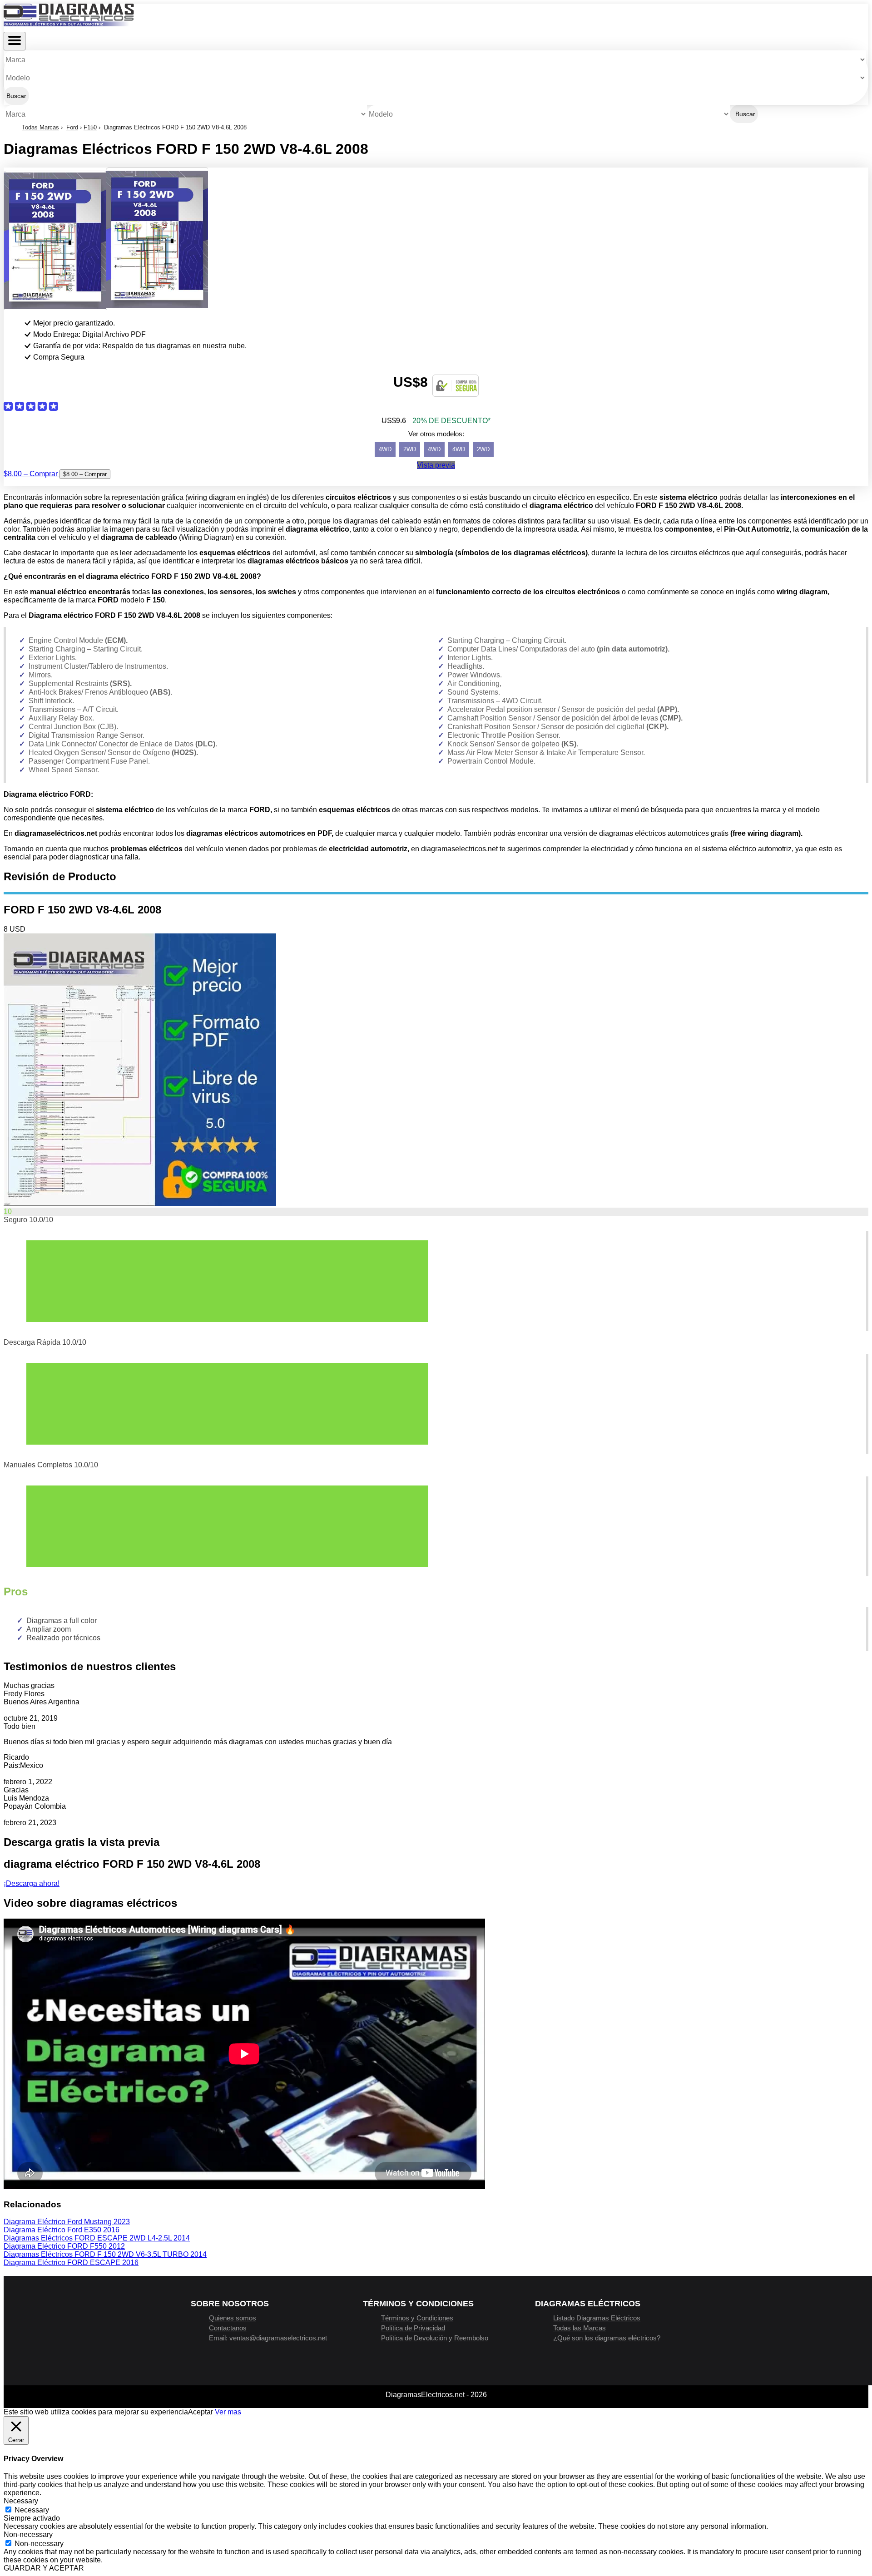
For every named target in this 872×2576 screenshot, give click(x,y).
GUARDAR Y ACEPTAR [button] (44, 2568)
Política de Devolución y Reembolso (435, 2338)
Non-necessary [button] (28, 2534)
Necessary (32, 2510)
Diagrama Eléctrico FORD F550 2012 (64, 2246)
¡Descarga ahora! (32, 1883)
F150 (90, 127)
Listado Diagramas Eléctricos (597, 2318)
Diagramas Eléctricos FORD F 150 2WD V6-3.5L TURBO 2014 (105, 2254)
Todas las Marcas (580, 2328)
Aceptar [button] (201, 2412)
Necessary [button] (21, 2501)
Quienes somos (233, 2318)
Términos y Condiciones (417, 2318)
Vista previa (436, 465)
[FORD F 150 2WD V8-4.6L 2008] (140, 1203)
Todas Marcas (40, 127)
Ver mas (228, 2412)
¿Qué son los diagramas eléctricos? (607, 2338)
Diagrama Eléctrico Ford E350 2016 (62, 2230)
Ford (72, 127)
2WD (410, 449)
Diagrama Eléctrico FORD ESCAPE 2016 (71, 2263)
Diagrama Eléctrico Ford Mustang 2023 (67, 2222)
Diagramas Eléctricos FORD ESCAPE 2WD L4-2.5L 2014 (97, 2238)
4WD (385, 449)
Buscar (16, 96)
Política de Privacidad (413, 2328)
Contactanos (228, 2328)
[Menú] (15, 41)
